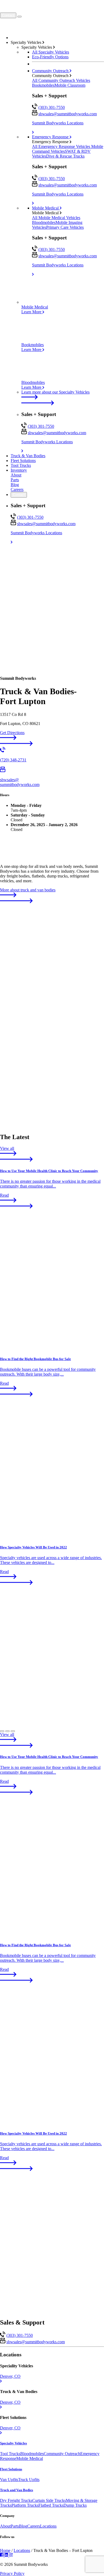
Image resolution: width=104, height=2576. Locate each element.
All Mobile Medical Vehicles (56, 218)
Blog (15, 485)
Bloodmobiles (44, 222)
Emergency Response (51, 137)
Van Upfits (9, 2480)
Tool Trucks (21, 465)
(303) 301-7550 (52, 107)
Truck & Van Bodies (28, 456)
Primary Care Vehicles (65, 227)
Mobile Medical (46, 208)
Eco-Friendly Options (50, 57)
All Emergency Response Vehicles (62, 146)
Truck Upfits (29, 2480)
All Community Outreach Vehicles (61, 80)
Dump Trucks (75, 2505)
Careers (17, 489)
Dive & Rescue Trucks (65, 156)
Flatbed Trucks (51, 2505)
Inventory (19, 470)
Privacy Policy (12, 2573)
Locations (48, 2526)
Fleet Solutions (23, 461)
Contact (8, 15)
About (16, 475)
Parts (15, 480)
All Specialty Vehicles (51, 52)
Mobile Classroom (70, 85)
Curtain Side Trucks (49, 2500)
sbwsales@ (68, 114)
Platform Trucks (25, 2505)
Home (5, 2550)
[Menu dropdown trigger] (19, 17)
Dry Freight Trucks (16, 2500)
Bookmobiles (43, 85)
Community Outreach (51, 71)
